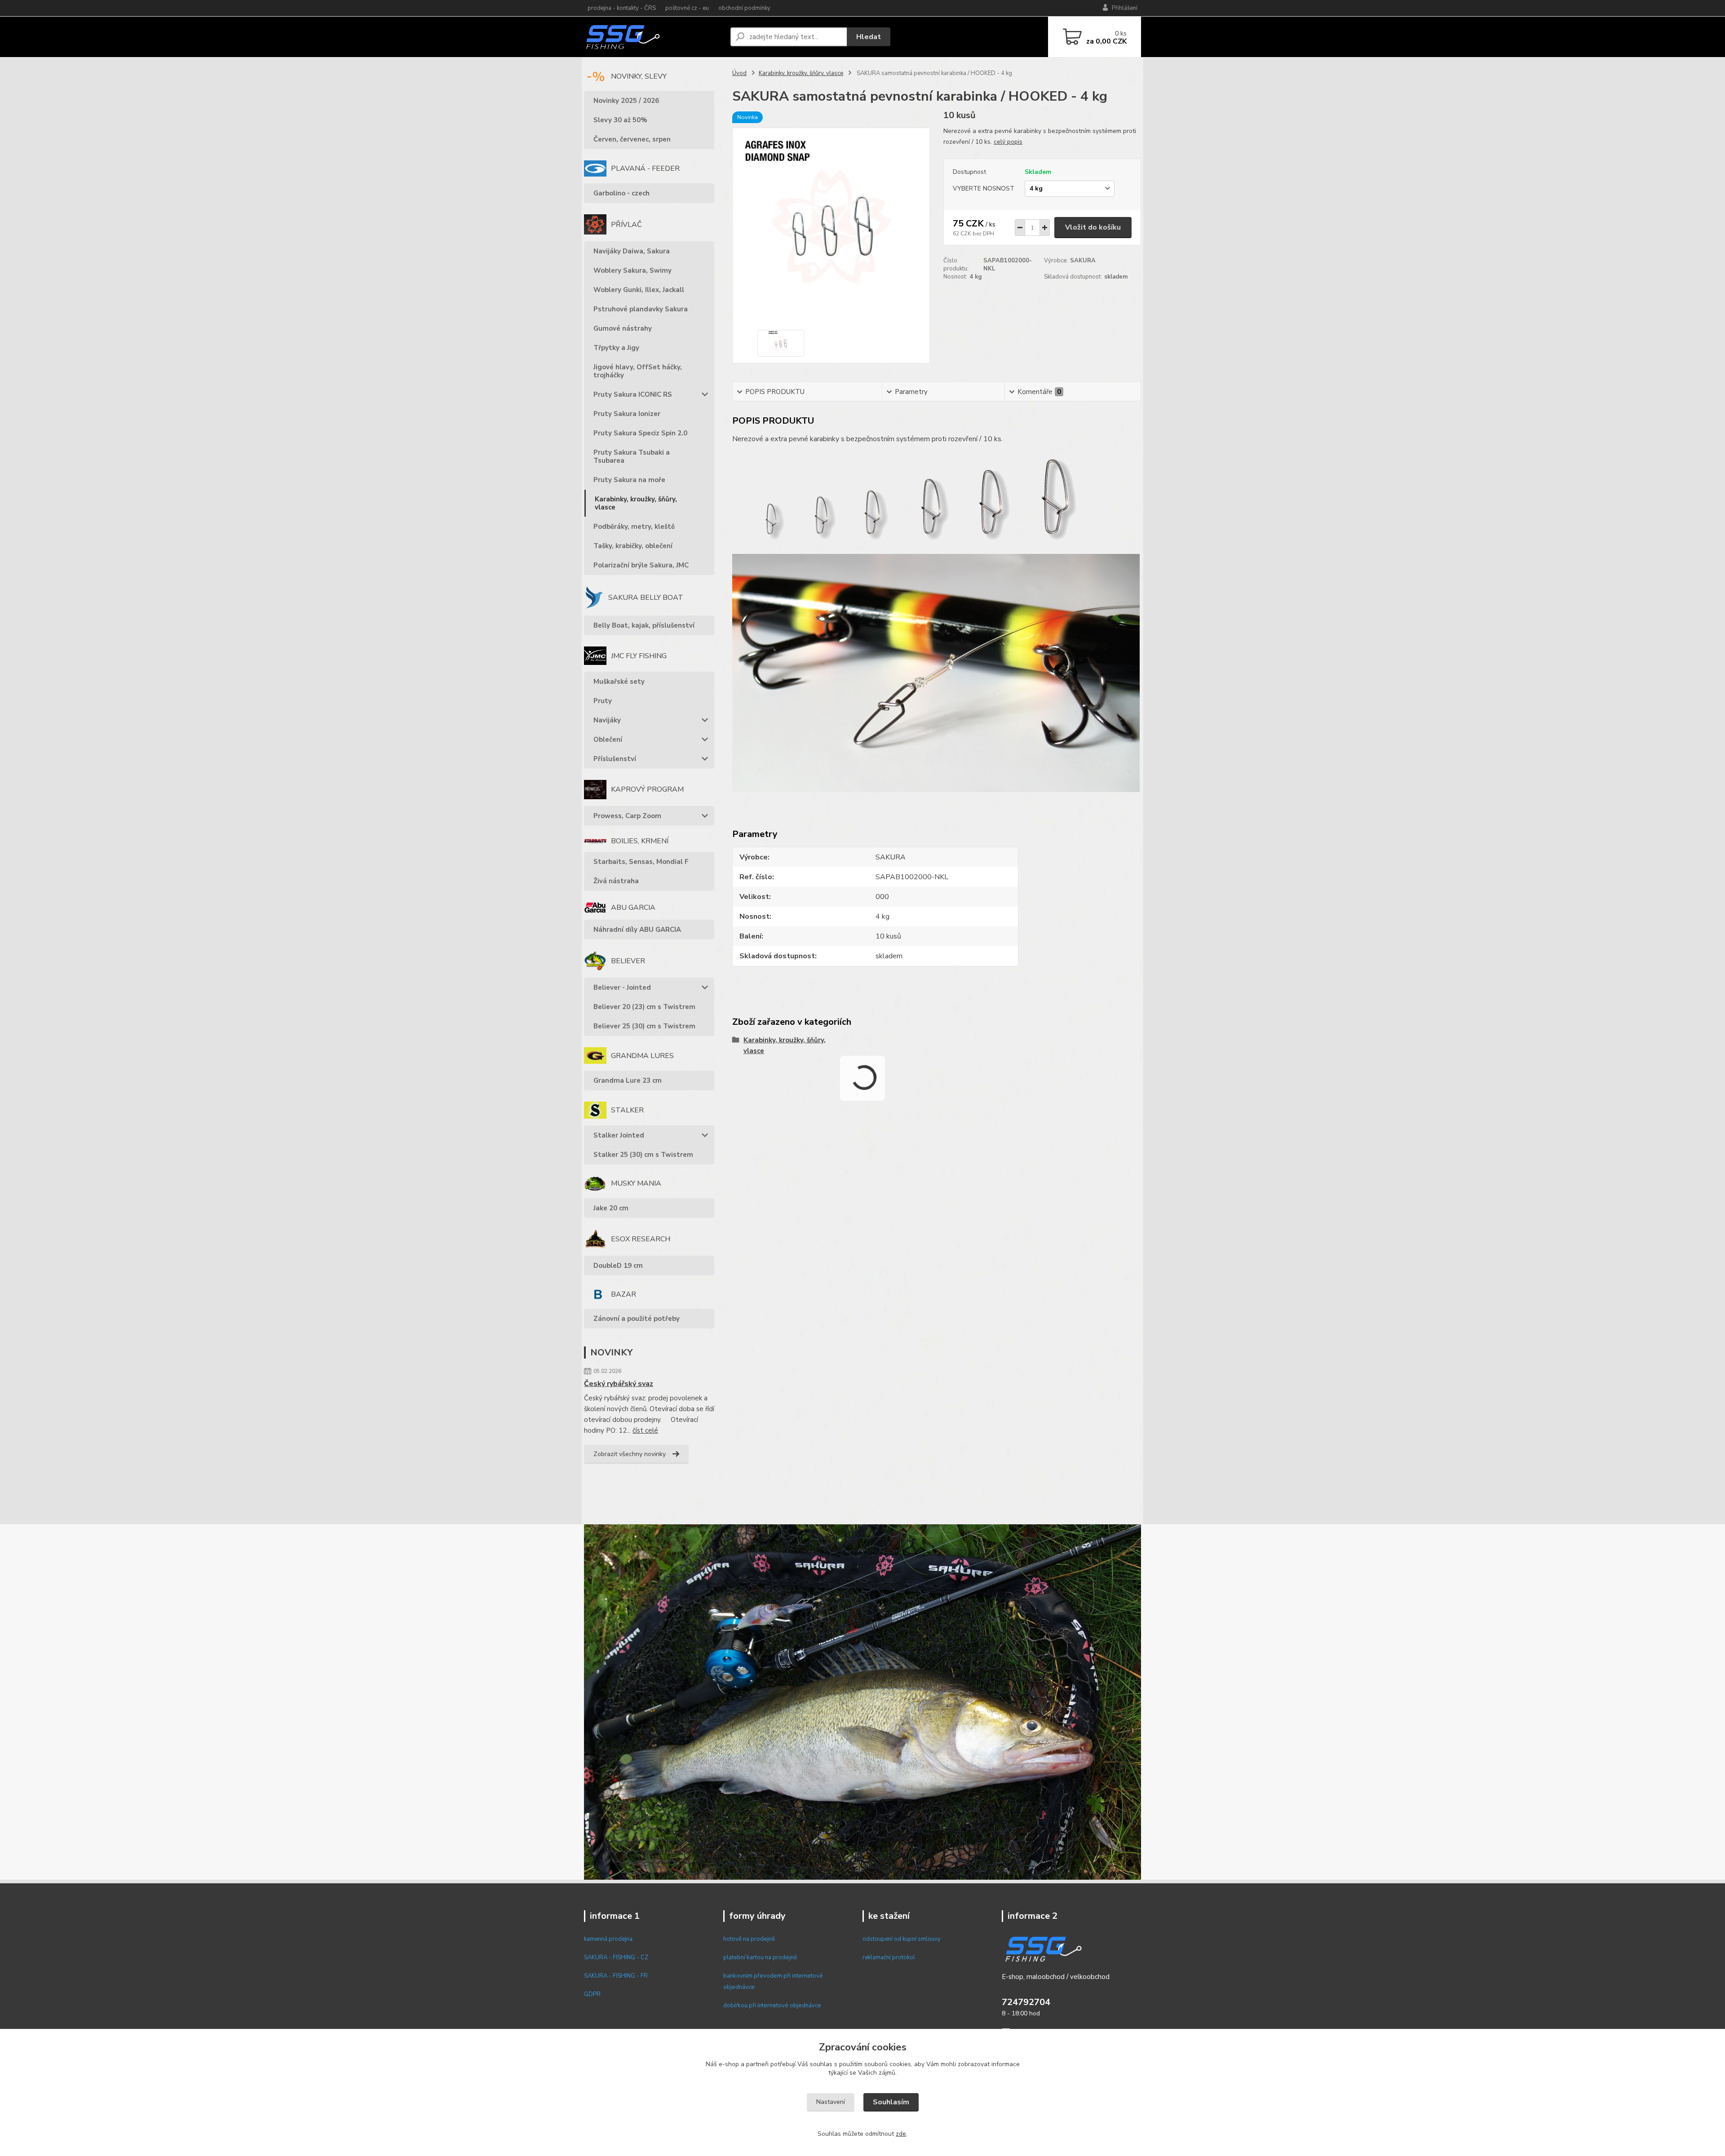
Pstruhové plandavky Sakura (641, 309)
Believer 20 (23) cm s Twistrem (644, 1007)
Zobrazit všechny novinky (630, 1454)
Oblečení (608, 739)
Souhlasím (891, 2102)
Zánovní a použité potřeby (637, 1319)
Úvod (739, 73)
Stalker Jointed (619, 1135)
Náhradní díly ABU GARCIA (637, 930)
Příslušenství (615, 759)
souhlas (821, 2064)
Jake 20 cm (611, 1208)
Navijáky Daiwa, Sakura (632, 251)
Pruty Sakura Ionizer (627, 414)
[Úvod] (654, 37)
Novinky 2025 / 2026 (626, 101)
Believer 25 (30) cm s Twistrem (644, 1026)
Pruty (603, 701)
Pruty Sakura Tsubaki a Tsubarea (632, 456)
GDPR (592, 1994)
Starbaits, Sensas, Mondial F (641, 862)
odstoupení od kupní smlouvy (902, 1939)
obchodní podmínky (744, 8)
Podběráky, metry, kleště (634, 527)
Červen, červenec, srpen (632, 139)
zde (901, 2134)
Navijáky (607, 720)
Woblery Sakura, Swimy (632, 270)
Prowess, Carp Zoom (627, 816)
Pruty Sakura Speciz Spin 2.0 (640, 433)
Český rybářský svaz (619, 1384)
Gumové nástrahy (623, 328)
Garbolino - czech (621, 193)
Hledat (869, 37)
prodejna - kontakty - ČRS (622, 8)
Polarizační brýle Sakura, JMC (641, 565)
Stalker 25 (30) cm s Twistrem (643, 1155)
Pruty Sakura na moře (629, 480)
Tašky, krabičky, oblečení (633, 546)
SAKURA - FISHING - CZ (616, 1957)
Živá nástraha (616, 881)
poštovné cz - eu (687, 8)
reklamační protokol (889, 1957)
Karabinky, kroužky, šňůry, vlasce (636, 503)
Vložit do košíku (1093, 227)
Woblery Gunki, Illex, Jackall (639, 290)
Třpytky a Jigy (616, 348)
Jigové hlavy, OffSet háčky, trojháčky (638, 371)
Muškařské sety (619, 682)
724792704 (1026, 2002)
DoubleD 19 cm (618, 1266)
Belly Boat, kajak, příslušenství (644, 625)
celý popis (1008, 142)
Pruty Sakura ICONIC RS (633, 394)
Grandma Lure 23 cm (628, 1080)
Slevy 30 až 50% (620, 120)
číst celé (645, 1430)
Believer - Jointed (622, 987)
